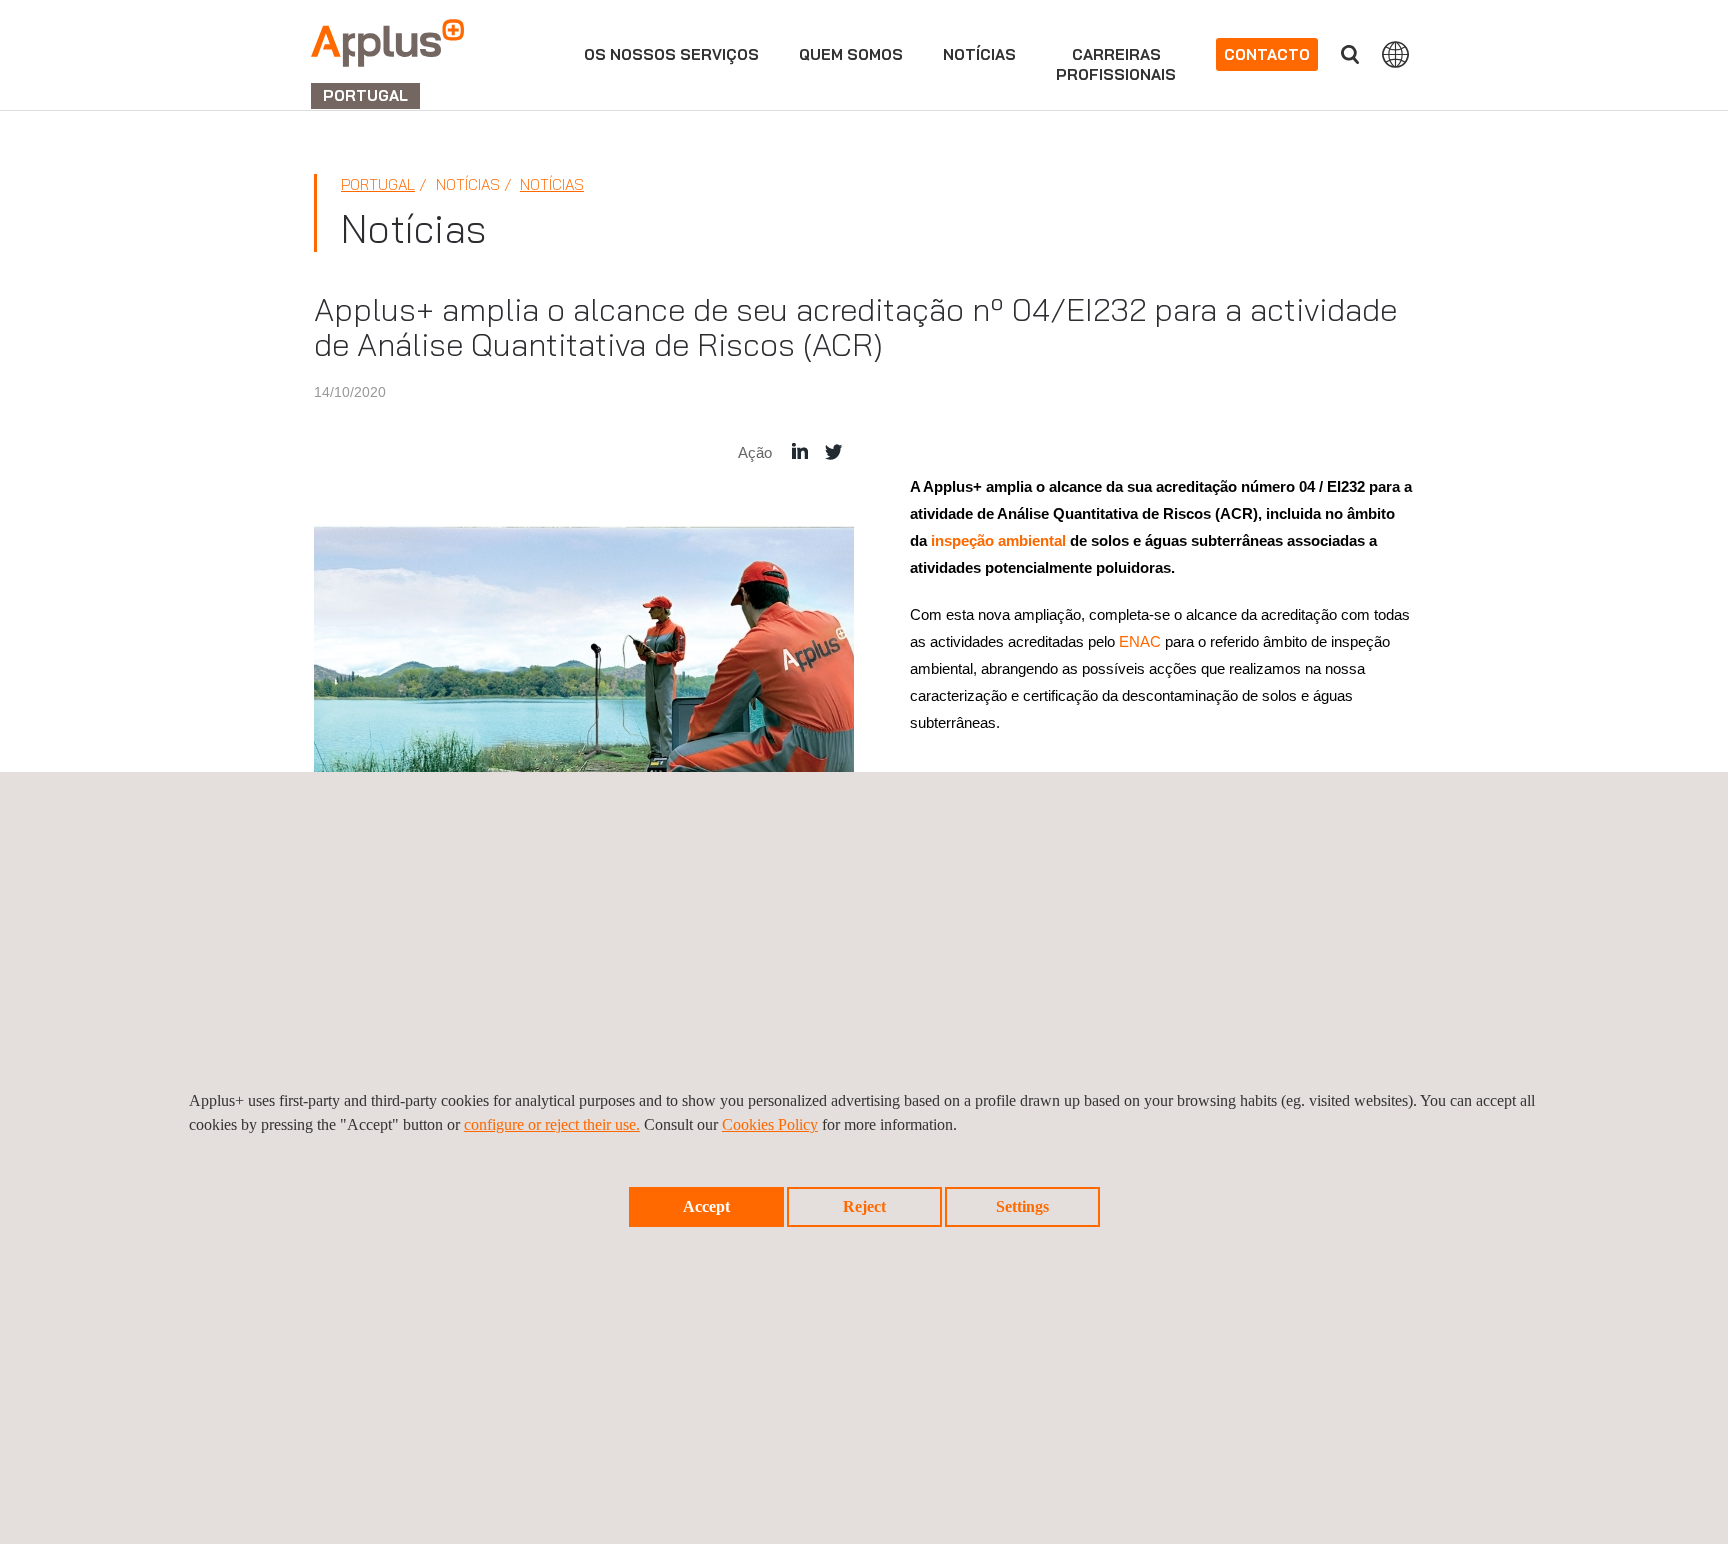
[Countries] (1395, 54)
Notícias (979, 54)
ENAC (1140, 641)
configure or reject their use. (552, 1124)
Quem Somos (851, 54)
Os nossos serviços (671, 54)
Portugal (378, 184)
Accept (706, 1206)
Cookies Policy (770, 1124)
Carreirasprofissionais (1116, 64)
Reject (864, 1206)
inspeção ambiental (998, 540)
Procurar (1350, 54)
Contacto (1267, 54)
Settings (1022, 1206)
